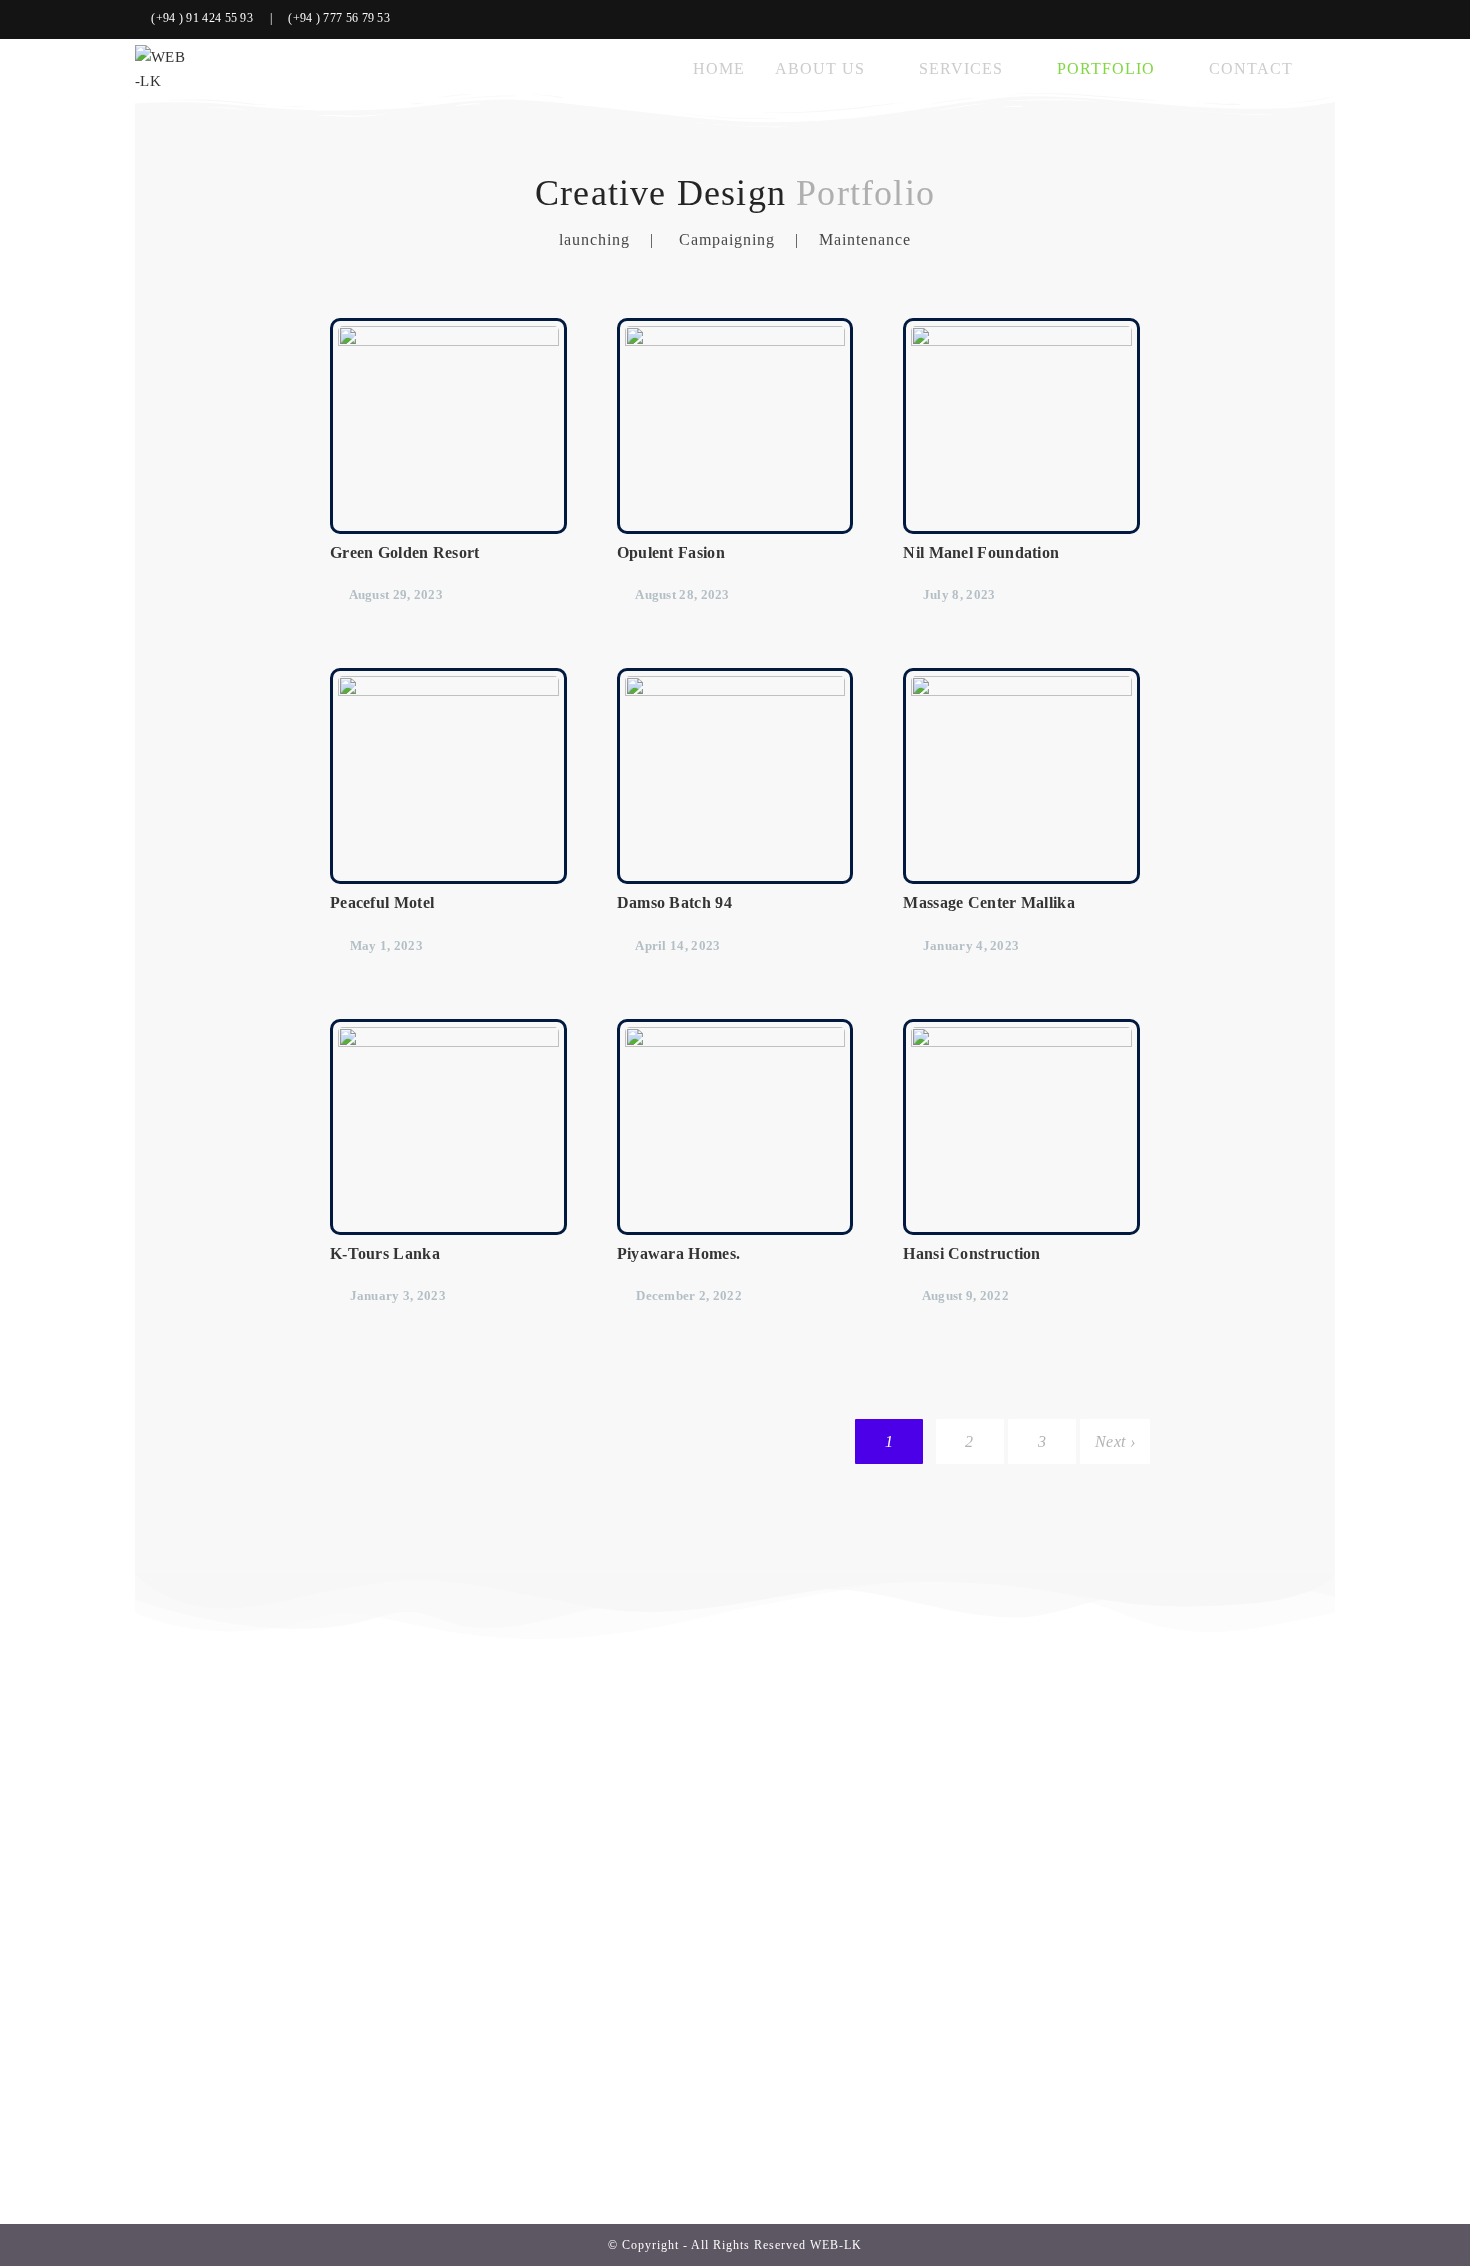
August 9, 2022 (965, 1295)
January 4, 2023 (971, 945)
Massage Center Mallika (989, 902)
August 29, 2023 (396, 594)
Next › (1115, 1441)
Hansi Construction (971, 1253)
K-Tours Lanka (385, 1253)
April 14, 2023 (677, 945)
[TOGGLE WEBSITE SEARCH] (1329, 69)
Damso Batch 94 (674, 902)
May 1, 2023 (386, 945)
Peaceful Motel (382, 902)
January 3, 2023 (398, 1295)
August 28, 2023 (682, 594)
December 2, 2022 (689, 1295)
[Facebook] (1235, 19)
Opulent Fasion (671, 552)
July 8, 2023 (959, 594)
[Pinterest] (1266, 19)
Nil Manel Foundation (981, 552)
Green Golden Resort (405, 552)
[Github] (1297, 19)
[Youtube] (1324, 19)
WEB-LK (836, 2245)
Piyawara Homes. (679, 1253)
